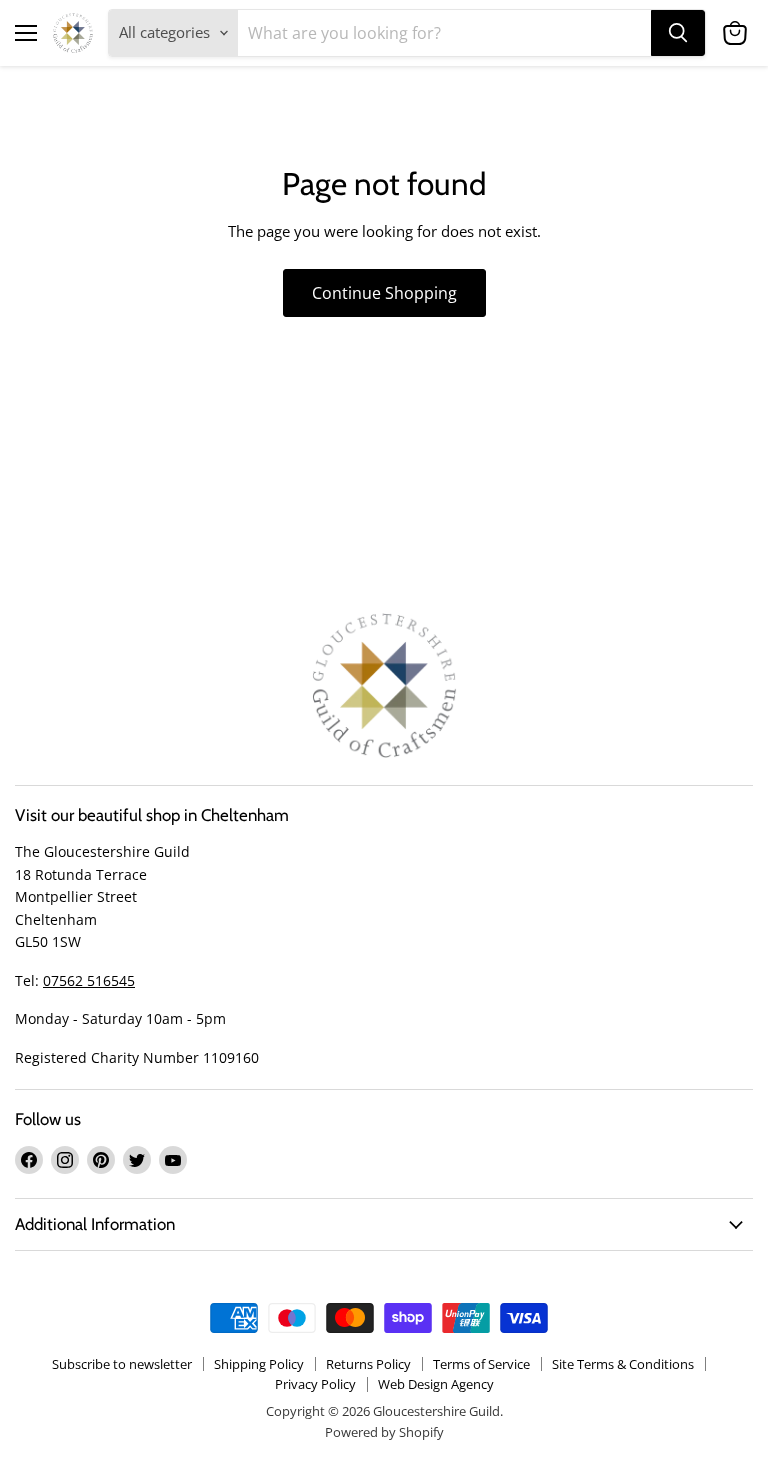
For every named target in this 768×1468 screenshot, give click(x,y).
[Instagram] (65, 1160)
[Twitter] (137, 1160)
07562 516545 (89, 980)
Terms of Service (481, 1364)
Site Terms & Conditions (623, 1364)
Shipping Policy (259, 1364)
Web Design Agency (436, 1384)
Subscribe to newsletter (122, 1364)
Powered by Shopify (384, 1432)
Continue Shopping (384, 293)
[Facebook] (29, 1160)
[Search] (678, 33)
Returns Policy (368, 1364)
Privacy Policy (315, 1384)
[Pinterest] (101, 1160)
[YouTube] (173, 1160)
